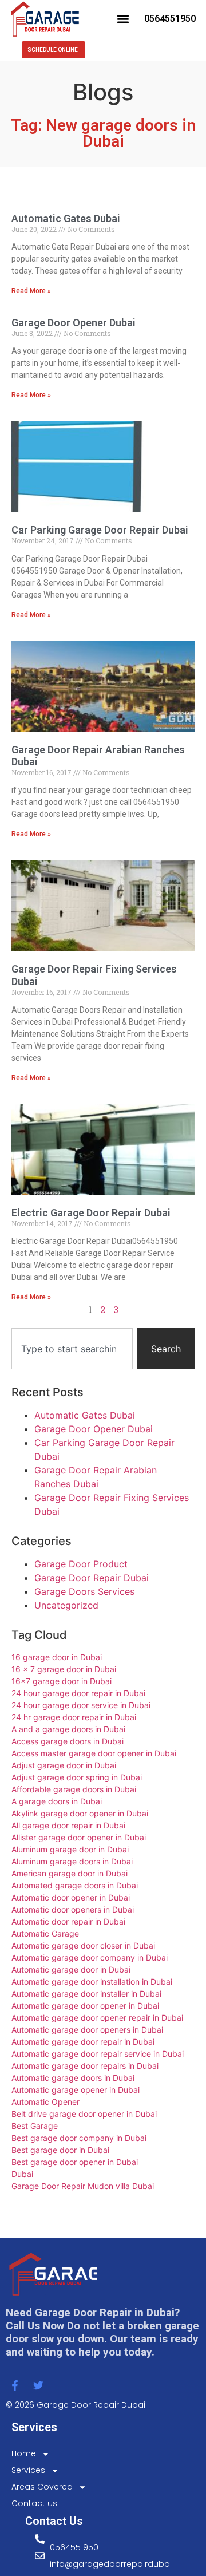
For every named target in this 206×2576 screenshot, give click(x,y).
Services (28, 2470)
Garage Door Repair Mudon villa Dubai (83, 2186)
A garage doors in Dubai (57, 1801)
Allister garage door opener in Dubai (79, 1837)
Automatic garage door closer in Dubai (83, 1945)
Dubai (22, 2174)
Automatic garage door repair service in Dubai (98, 2054)
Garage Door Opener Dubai (74, 323)
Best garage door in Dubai (60, 2150)
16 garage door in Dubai (57, 1657)
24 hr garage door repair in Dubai (74, 1717)
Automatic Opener (45, 2102)
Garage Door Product (81, 1564)
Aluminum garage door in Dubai (70, 1849)
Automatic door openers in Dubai (73, 1909)
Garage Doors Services (84, 1591)
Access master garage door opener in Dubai (94, 1753)
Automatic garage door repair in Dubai (83, 2042)
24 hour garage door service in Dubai (81, 1705)
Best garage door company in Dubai (79, 2138)
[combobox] (72, 1349)
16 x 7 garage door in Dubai (64, 1669)
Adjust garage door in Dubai (64, 1765)
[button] (123, 19)
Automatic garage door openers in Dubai (87, 2030)
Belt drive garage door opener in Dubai (84, 2114)
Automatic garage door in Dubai (71, 1969)
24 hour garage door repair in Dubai (78, 1693)
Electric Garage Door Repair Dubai (91, 1213)
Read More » (31, 291)
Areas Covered (42, 2487)
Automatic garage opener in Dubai (76, 2090)
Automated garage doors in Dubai (75, 1885)
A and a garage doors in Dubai (68, 1729)
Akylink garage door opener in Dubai (80, 1813)
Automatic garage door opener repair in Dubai (97, 2018)
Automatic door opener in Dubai (71, 1897)
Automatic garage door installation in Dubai (92, 1982)
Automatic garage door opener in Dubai (85, 2006)
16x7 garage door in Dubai (62, 1681)
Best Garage (35, 2126)
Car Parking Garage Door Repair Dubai (100, 530)
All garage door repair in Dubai (68, 1825)
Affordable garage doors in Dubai (74, 1789)
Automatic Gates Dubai (66, 218)
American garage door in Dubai (70, 1873)
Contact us (34, 2503)
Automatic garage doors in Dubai (73, 2078)
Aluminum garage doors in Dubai (72, 1861)
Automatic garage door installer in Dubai (86, 1994)
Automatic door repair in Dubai (68, 1921)
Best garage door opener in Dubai (75, 2162)
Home (24, 2453)
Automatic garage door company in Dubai (90, 1957)
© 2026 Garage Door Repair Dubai (76, 2405)
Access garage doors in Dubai (68, 1741)
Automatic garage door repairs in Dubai (85, 2066)
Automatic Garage (45, 1933)
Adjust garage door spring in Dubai (77, 1777)
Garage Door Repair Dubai (92, 1578)
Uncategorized (66, 1605)
